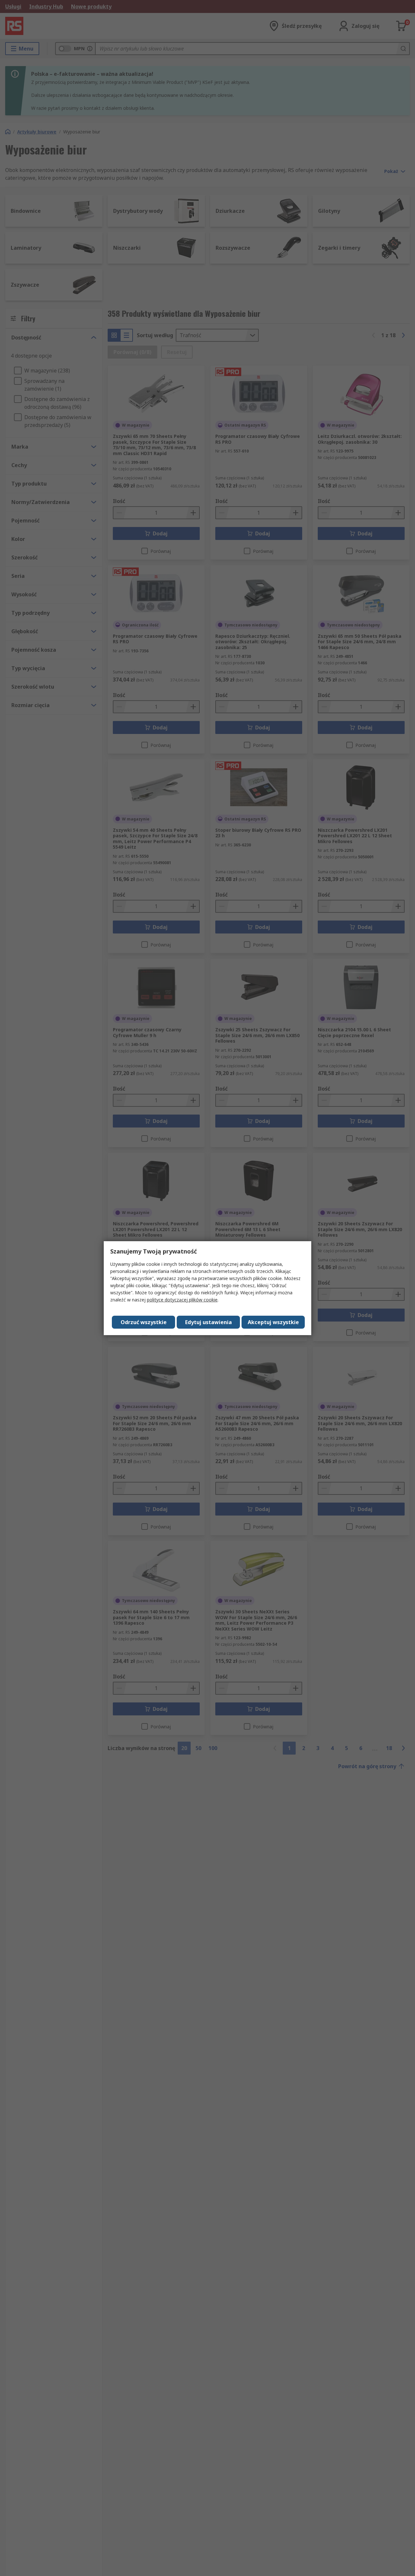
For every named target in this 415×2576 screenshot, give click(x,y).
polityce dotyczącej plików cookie (182, 1300)
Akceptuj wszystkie (273, 1322)
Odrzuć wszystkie (144, 1322)
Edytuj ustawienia (208, 1322)
